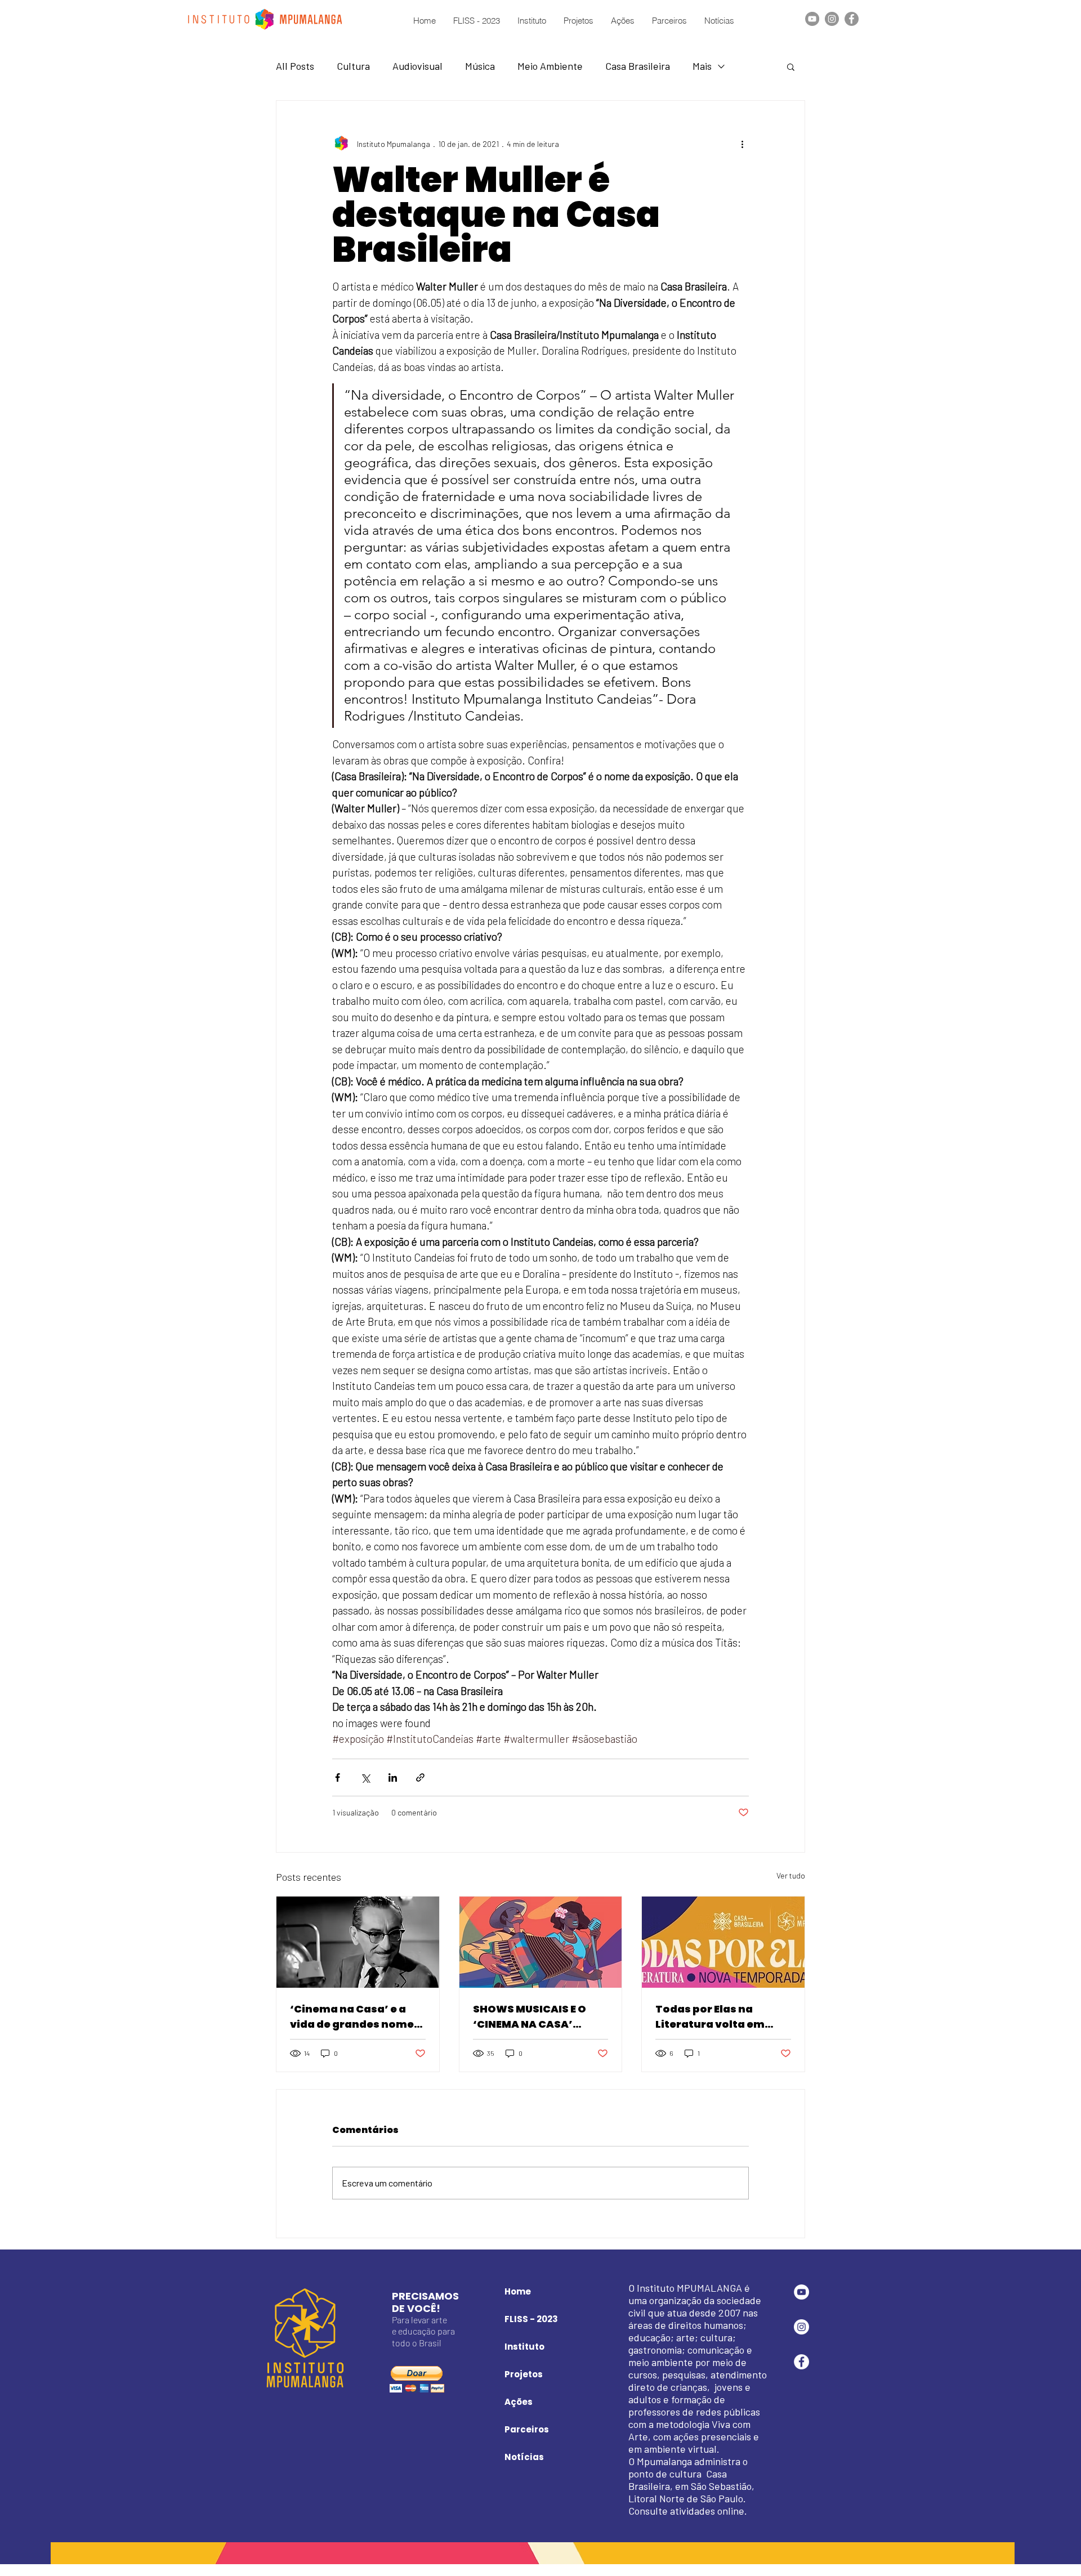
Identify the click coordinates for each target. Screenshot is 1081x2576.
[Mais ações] (742, 144)
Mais (702, 66)
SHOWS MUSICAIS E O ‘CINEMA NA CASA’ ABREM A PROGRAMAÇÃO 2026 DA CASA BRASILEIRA (540, 2017)
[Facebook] (852, 19)
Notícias (524, 2457)
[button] (791, 66)
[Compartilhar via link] (420, 1777)
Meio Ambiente (550, 66)
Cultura (353, 66)
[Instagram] (832, 19)
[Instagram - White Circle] (801, 2327)
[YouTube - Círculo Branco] (801, 2292)
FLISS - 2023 (531, 2319)
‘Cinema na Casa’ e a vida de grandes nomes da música (355, 2017)
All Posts (295, 66)
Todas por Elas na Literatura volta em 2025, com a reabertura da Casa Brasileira (721, 2017)
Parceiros (527, 2429)
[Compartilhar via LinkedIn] (393, 1777)
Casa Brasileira (638, 66)
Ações (519, 2402)
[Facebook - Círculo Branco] (801, 2362)
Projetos (524, 2374)
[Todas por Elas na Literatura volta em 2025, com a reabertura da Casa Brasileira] (723, 1942)
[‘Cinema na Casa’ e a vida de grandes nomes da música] (358, 1942)
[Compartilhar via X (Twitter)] (365, 1777)
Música (480, 66)
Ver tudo (791, 1875)
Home (518, 2291)
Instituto (524, 2347)
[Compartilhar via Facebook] (338, 1777)
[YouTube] (812, 19)
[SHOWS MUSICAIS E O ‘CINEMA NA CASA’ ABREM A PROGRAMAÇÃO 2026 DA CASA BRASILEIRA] (541, 1942)
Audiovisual (417, 66)
